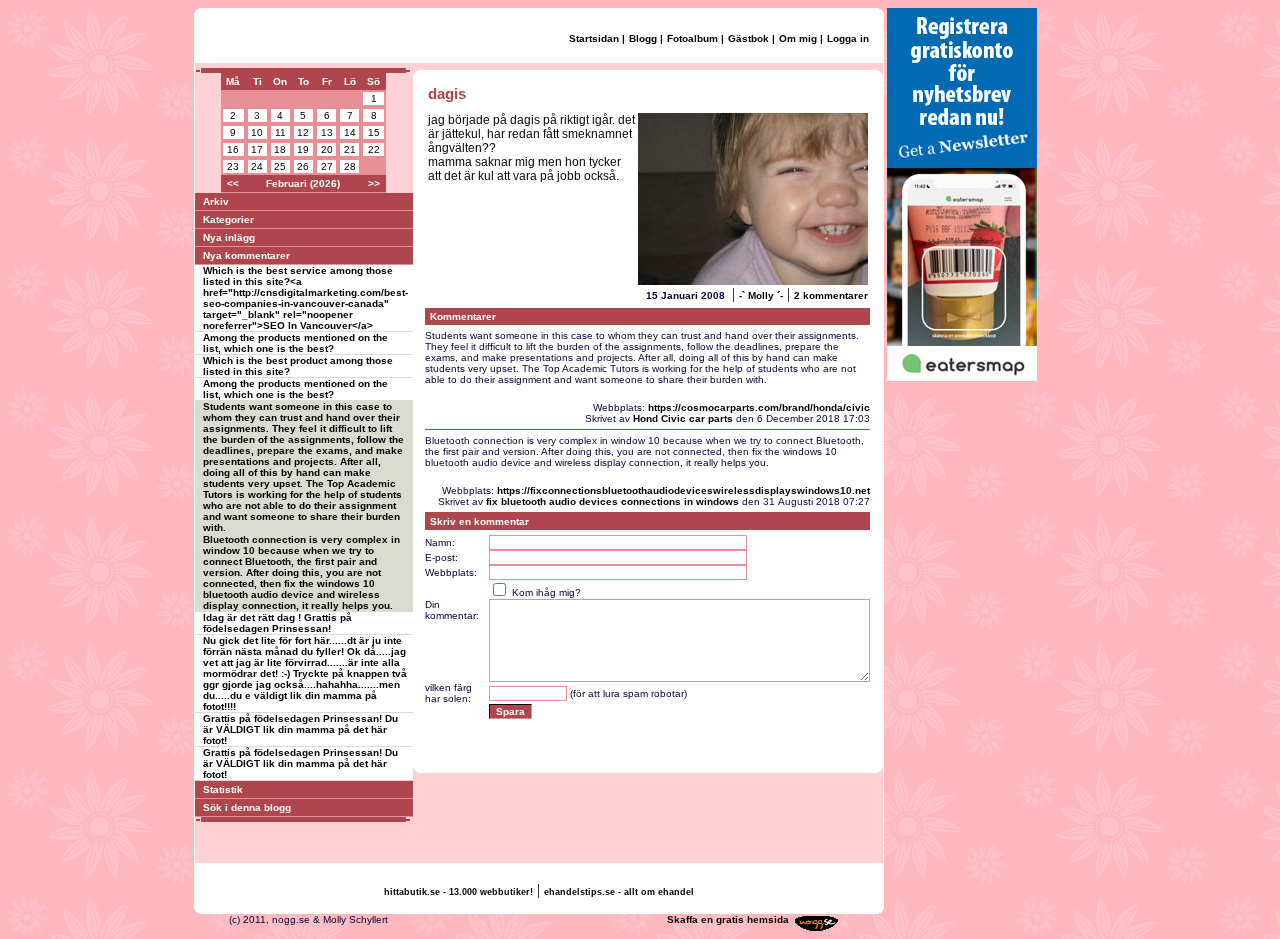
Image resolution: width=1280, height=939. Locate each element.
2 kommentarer (831, 295)
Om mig (798, 38)
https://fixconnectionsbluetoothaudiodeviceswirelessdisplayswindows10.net (683, 490)
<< (233, 183)
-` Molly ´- (761, 295)
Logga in (848, 38)
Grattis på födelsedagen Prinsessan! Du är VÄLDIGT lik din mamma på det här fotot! (300, 729)
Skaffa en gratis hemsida (728, 919)
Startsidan (594, 38)
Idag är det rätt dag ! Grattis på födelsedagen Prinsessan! (277, 623)
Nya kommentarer (246, 255)
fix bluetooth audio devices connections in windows (612, 501)
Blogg (643, 38)
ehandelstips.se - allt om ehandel (619, 892)
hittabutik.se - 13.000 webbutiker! (458, 892)
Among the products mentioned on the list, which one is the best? (295, 343)
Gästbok (748, 38)
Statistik (223, 789)
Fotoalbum (692, 38)
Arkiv (216, 201)
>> (374, 183)
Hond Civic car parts (683, 418)
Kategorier (228, 219)
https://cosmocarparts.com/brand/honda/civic (759, 407)
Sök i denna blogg (247, 807)
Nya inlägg (229, 237)
